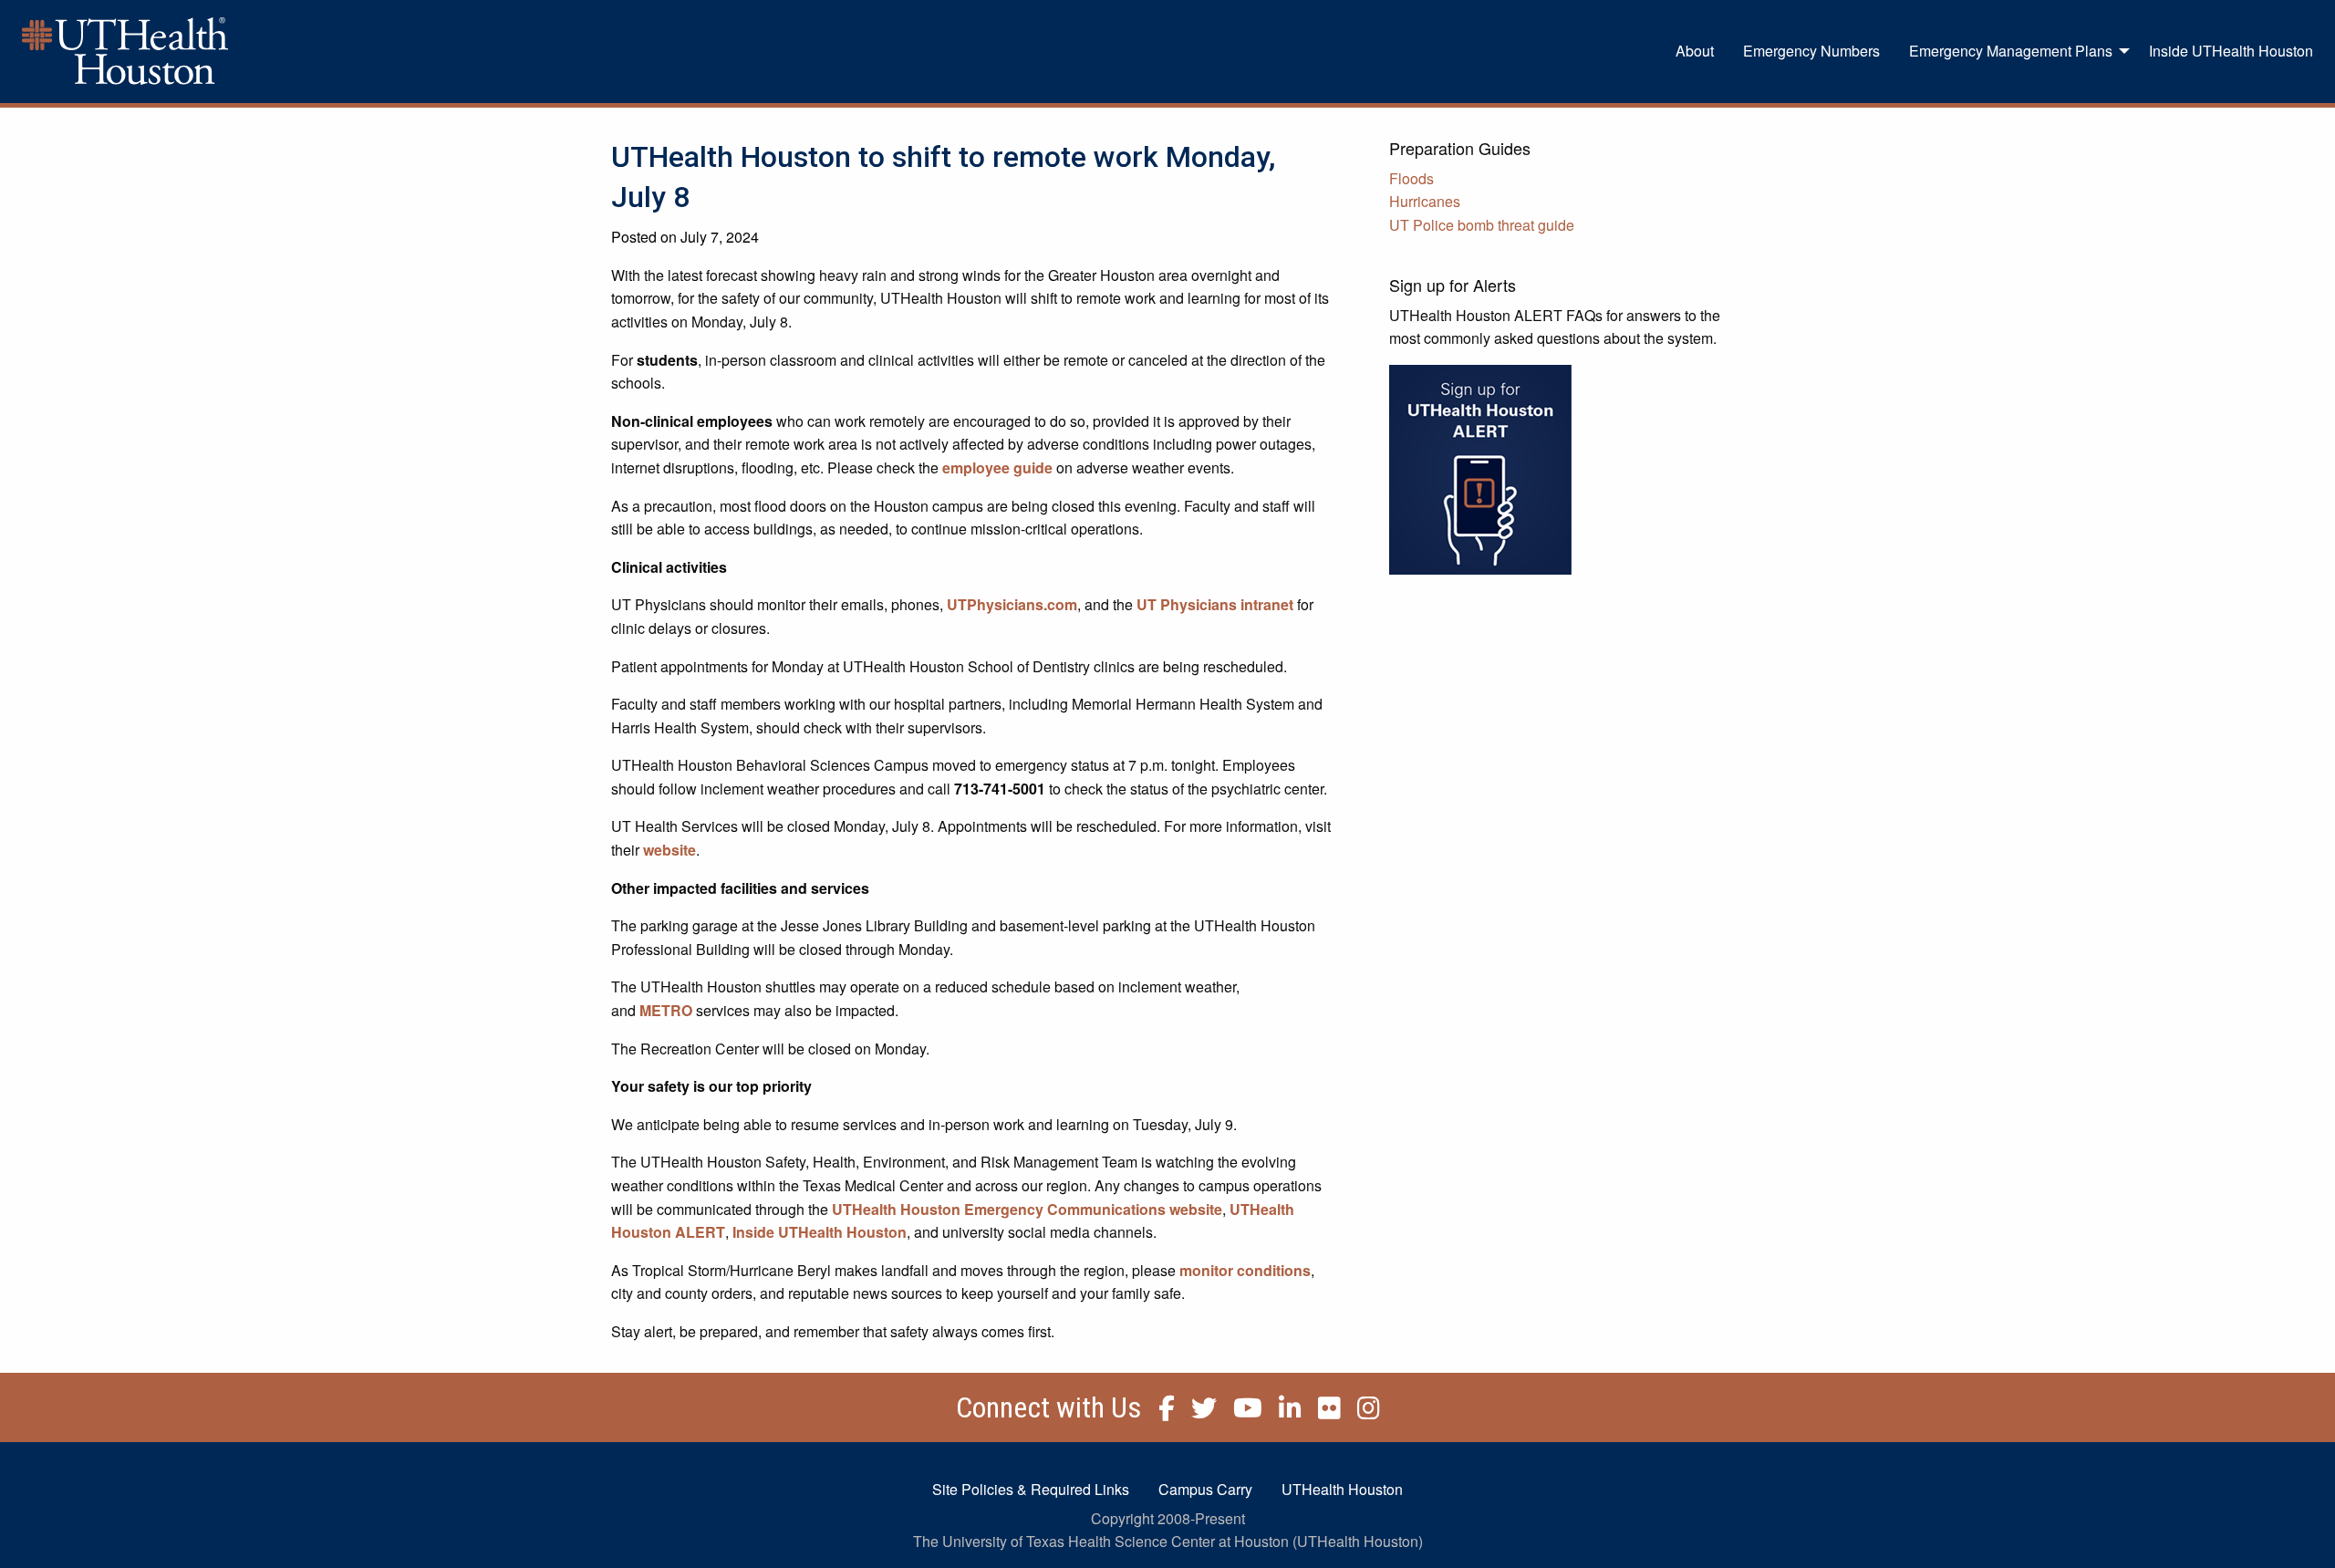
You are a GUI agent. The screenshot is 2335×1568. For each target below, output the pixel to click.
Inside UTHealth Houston (2231, 51)
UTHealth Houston (1342, 1489)
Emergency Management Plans (2011, 51)
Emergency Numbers (1811, 51)
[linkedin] (1284, 1412)
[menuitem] (1695, 51)
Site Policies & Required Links (1031, 1489)
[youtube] (1241, 1412)
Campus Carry (1205, 1489)
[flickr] (1323, 1412)
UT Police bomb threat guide (1482, 225)
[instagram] (1362, 1412)
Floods (1411, 178)
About (1695, 51)
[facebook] (1160, 1412)
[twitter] (1198, 1412)
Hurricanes (1425, 201)
